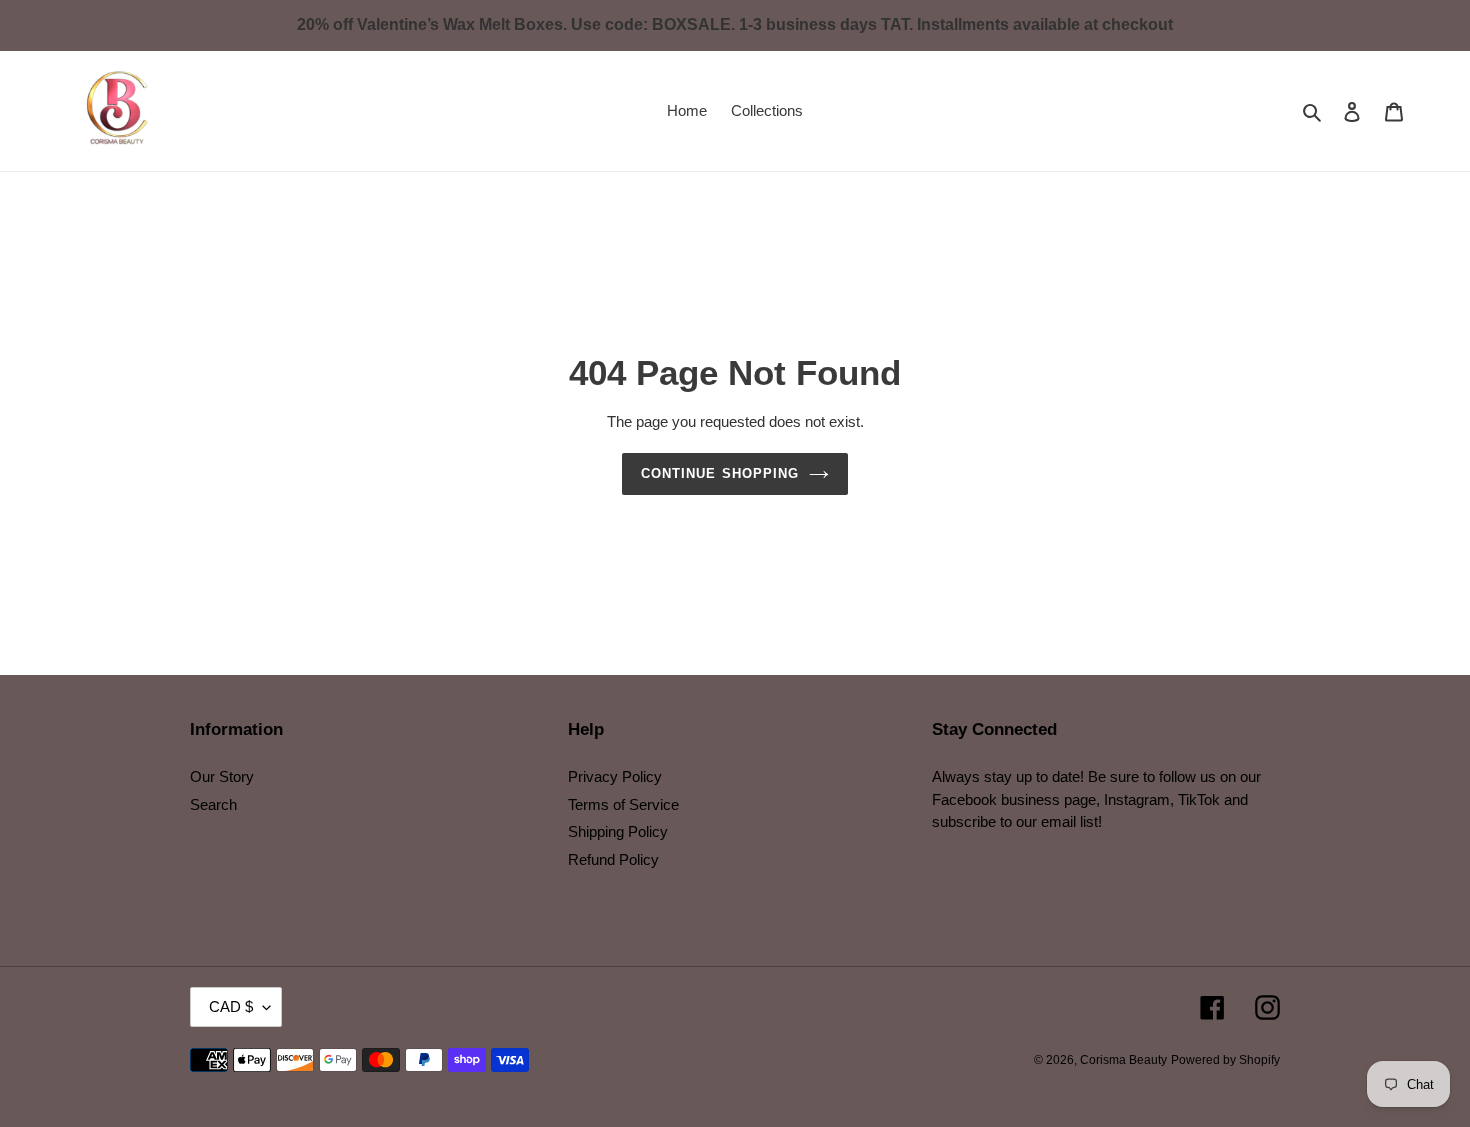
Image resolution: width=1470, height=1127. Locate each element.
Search (213, 804)
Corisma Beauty (1123, 1060)
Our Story (222, 776)
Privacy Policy (615, 776)
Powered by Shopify (1225, 1060)
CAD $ (231, 1006)
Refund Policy (613, 859)
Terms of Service (623, 804)
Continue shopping (720, 473)
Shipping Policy (618, 831)
